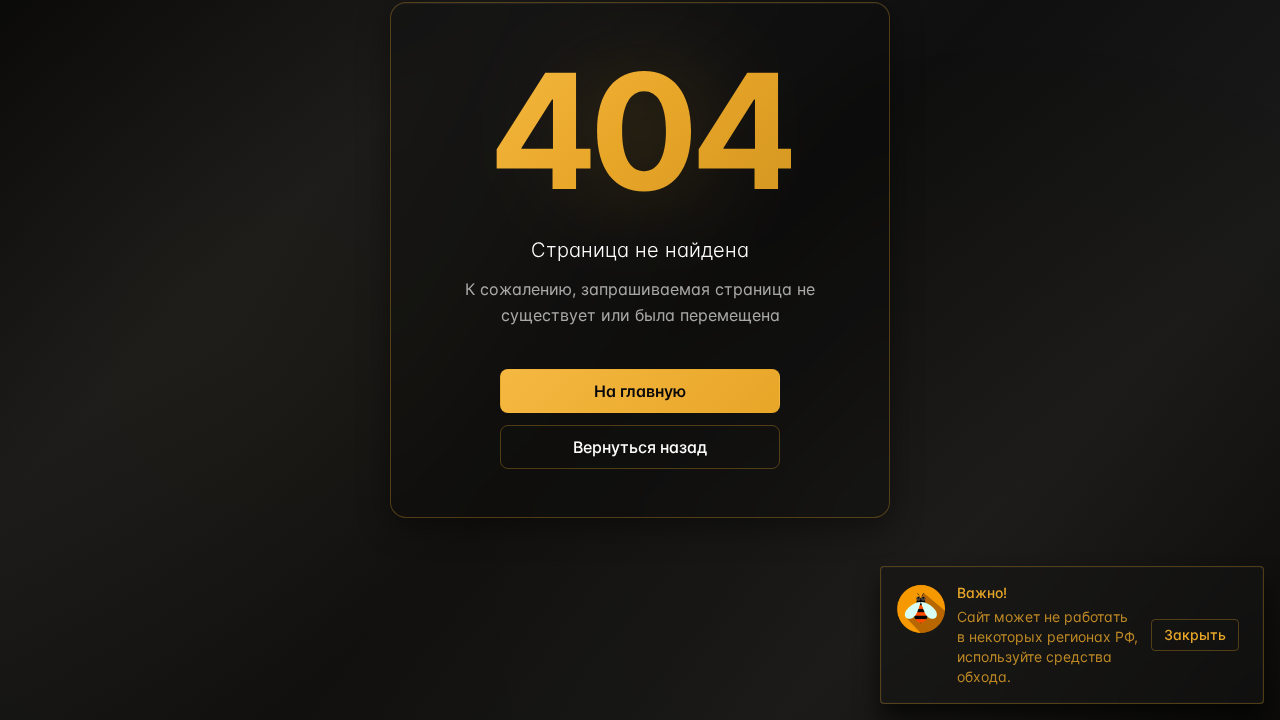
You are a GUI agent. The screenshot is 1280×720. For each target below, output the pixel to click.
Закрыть (1195, 634)
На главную (640, 391)
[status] (1072, 635)
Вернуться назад (640, 447)
